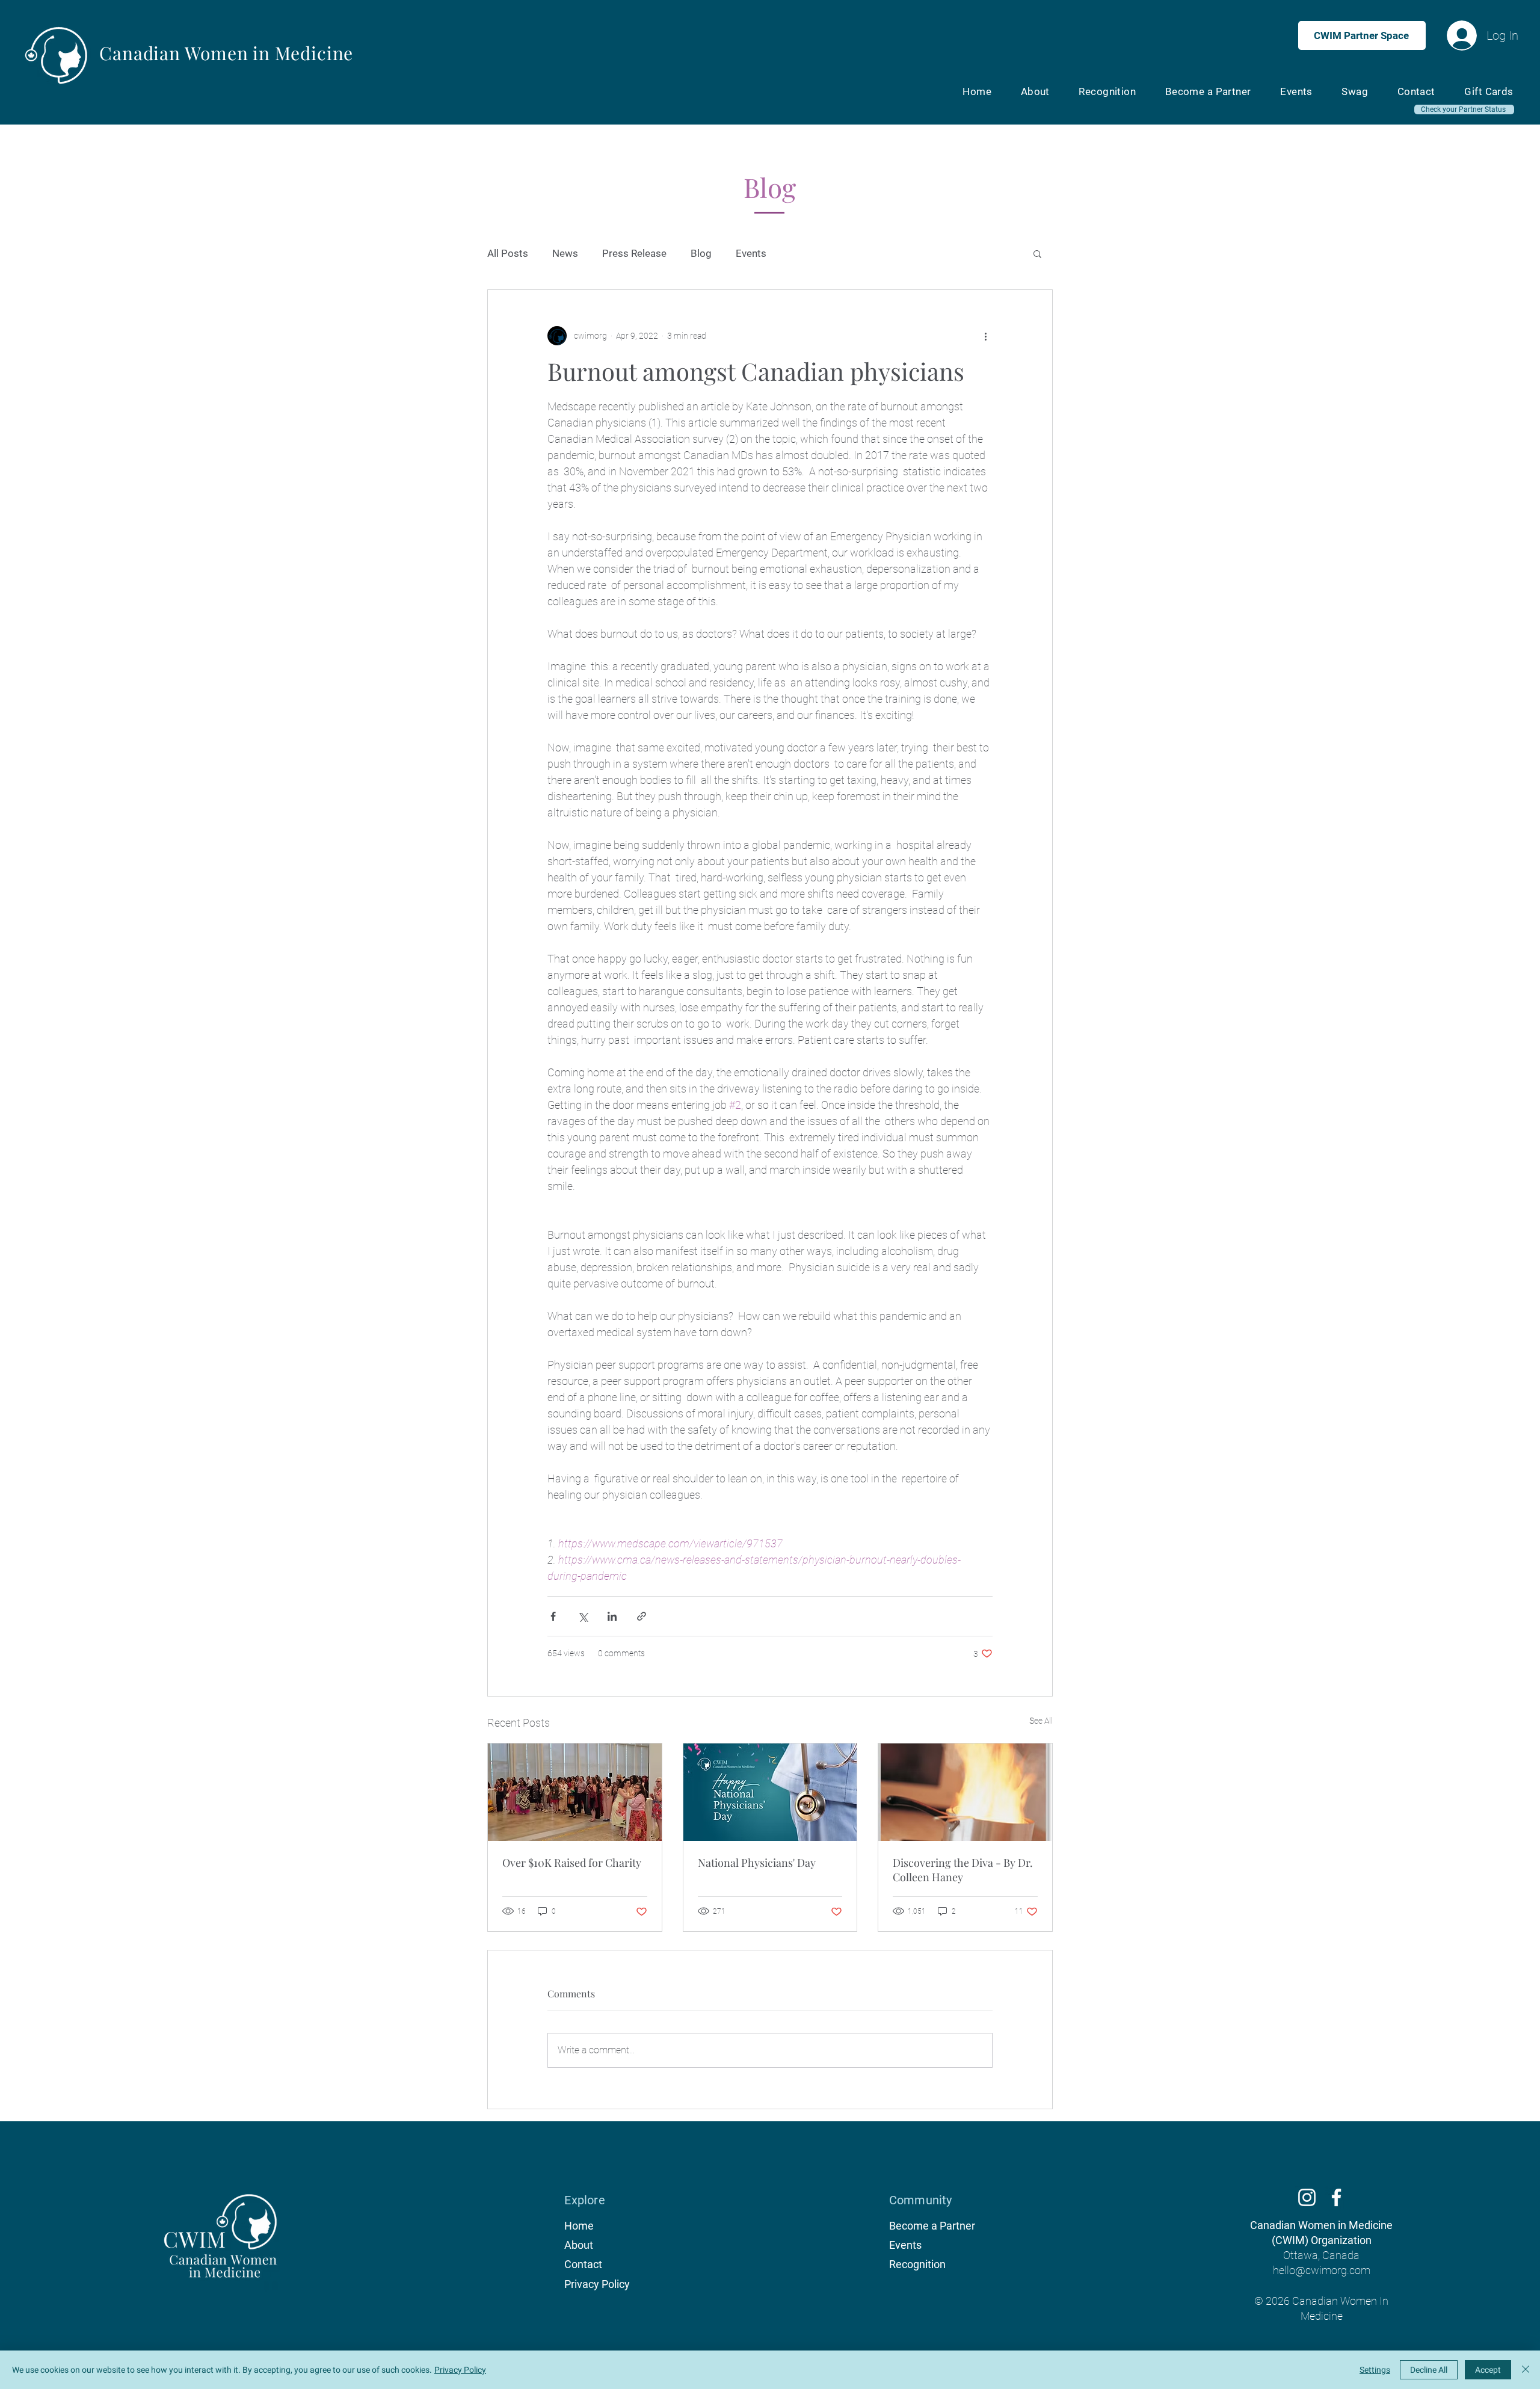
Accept (1488, 2370)
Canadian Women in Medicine (226, 53)
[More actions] (985, 336)
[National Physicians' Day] (770, 1792)
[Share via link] (642, 1616)
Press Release (634, 253)
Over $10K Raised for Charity (572, 1863)
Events (751, 253)
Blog (701, 253)
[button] (1037, 253)
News (565, 253)
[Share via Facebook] (553, 1616)
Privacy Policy (460, 2370)
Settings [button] (1375, 2370)
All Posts (508, 253)
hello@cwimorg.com (1322, 2270)
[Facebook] (1336, 2197)
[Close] (1526, 2370)
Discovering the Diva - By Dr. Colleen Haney (963, 1870)
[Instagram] (1307, 2197)
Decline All (1429, 2370)
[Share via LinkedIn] (612, 1616)
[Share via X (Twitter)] (583, 1616)
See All (1041, 1721)
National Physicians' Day (757, 1863)
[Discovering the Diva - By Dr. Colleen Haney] (965, 1792)
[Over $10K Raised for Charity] (575, 1792)
